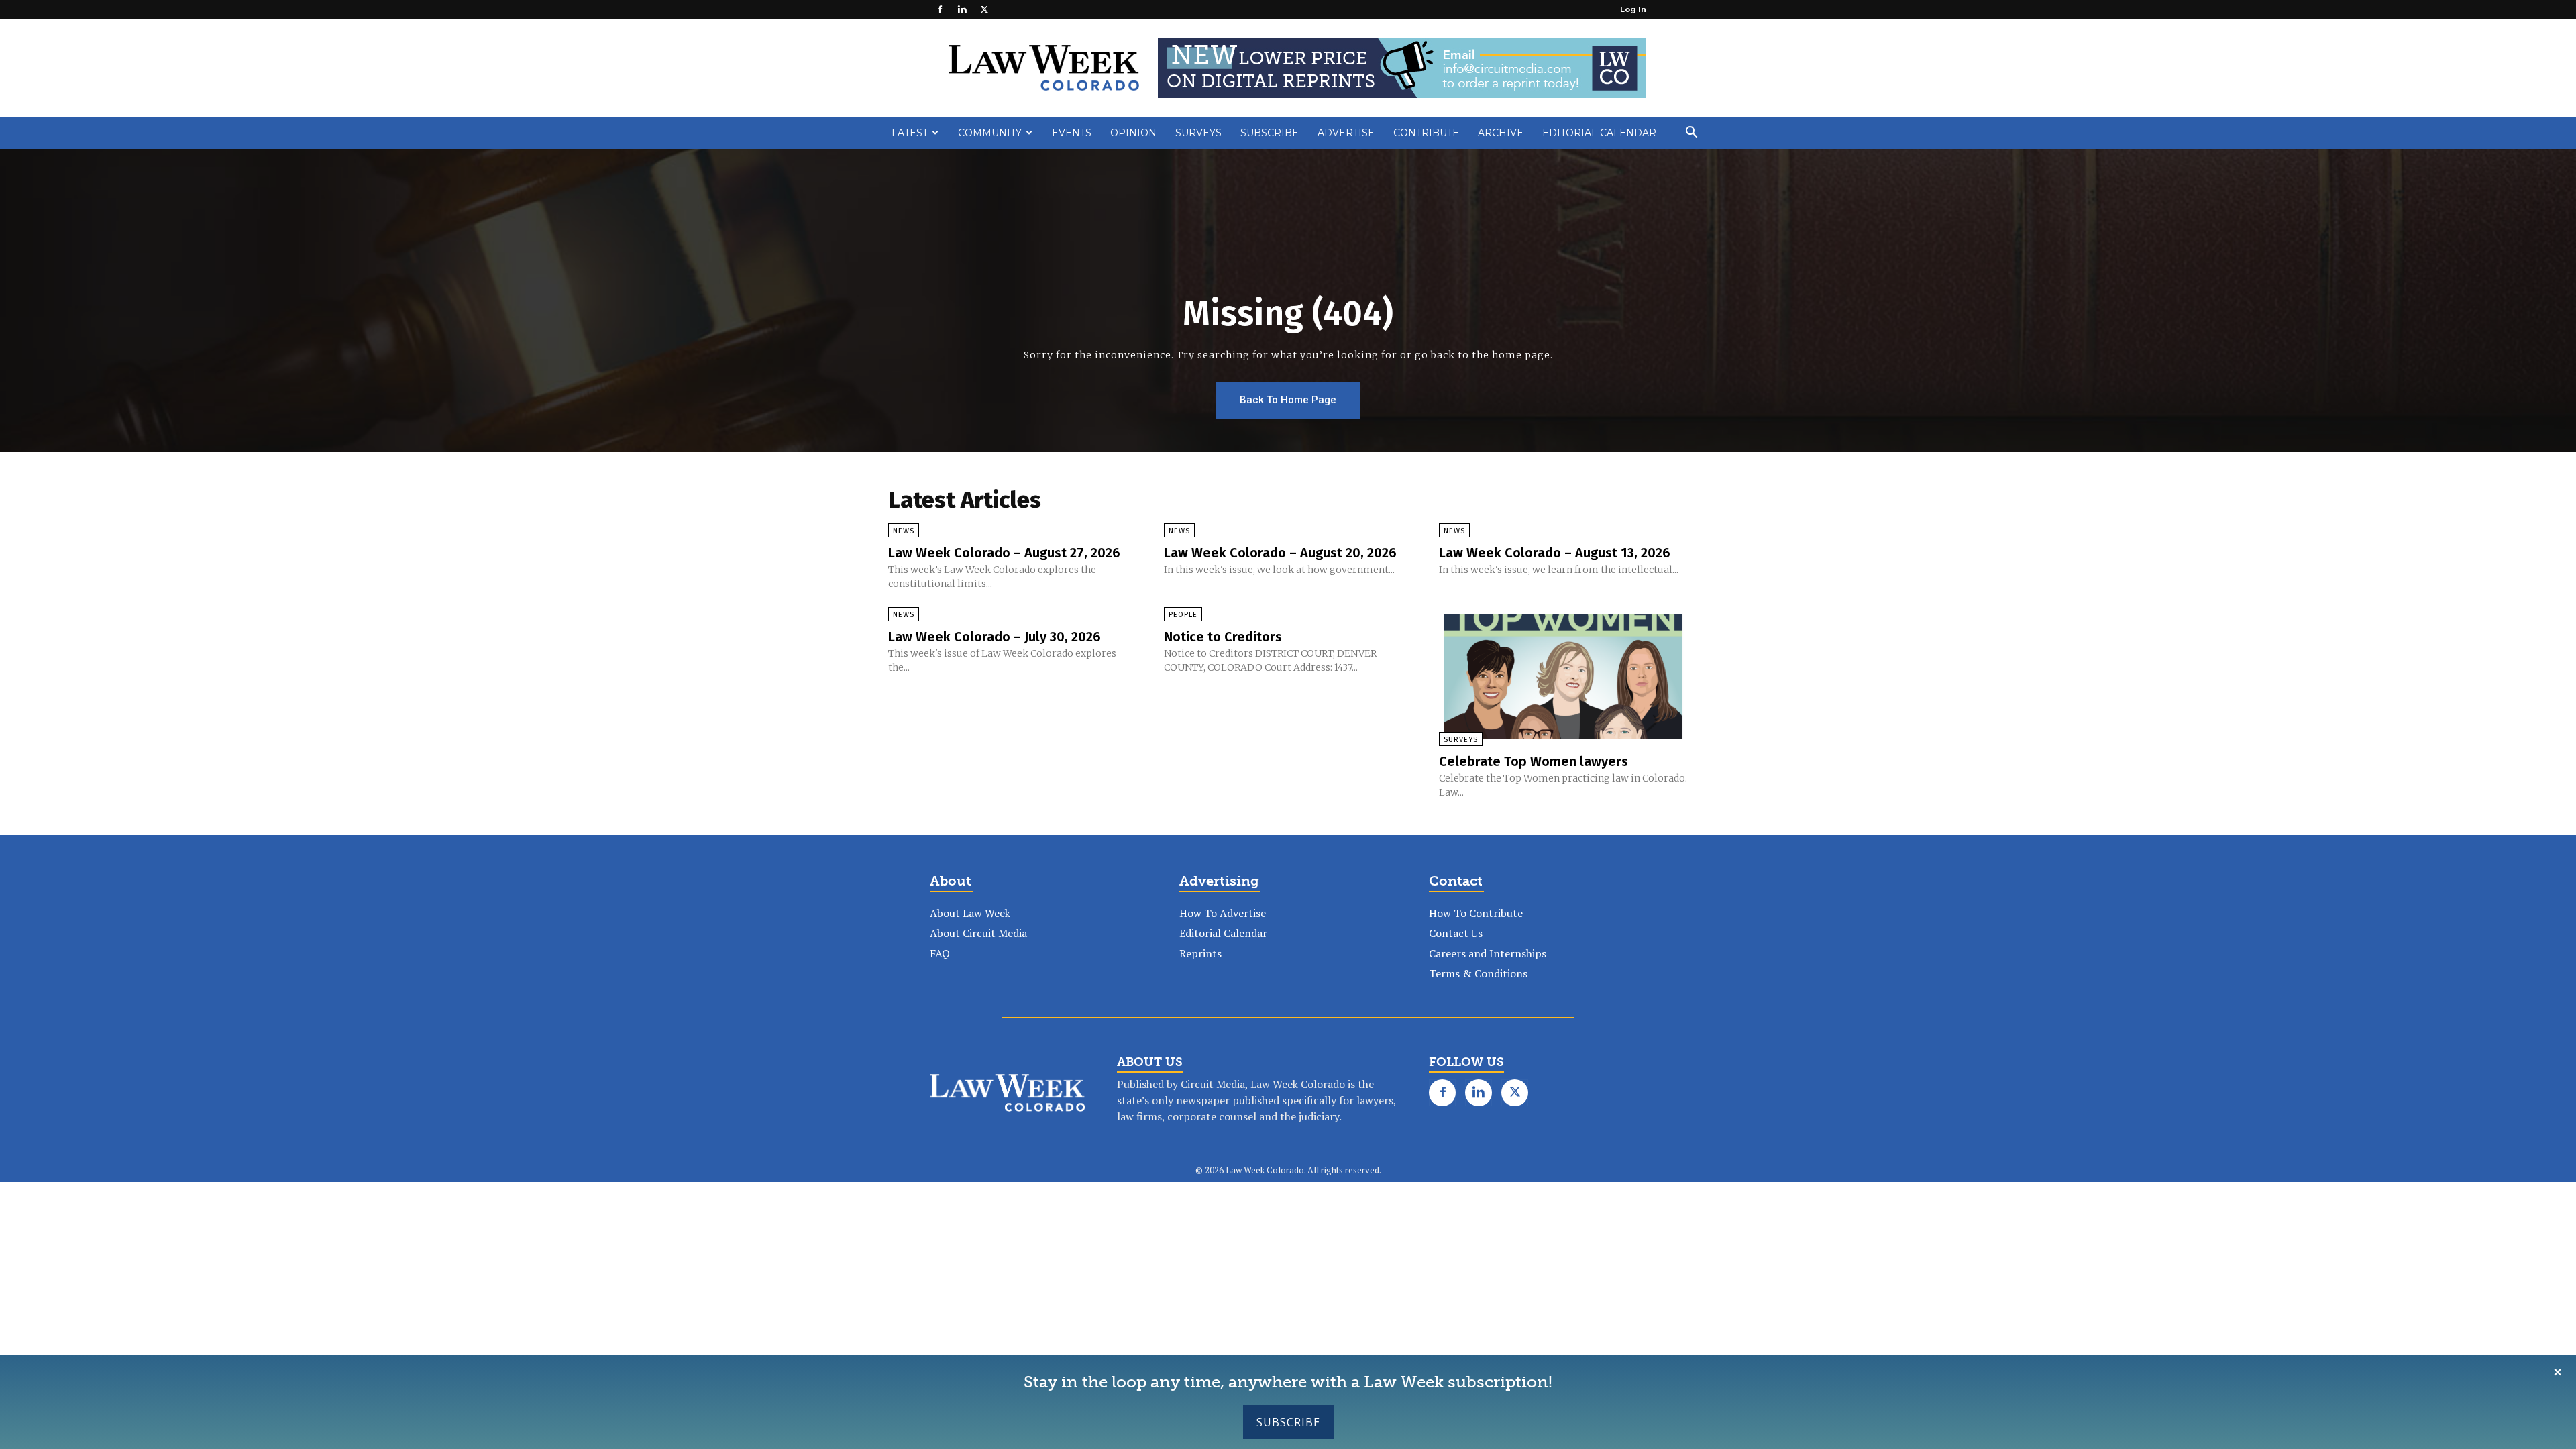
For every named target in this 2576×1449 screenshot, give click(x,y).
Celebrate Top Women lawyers (1534, 761)
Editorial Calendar (1599, 133)
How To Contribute (1476, 913)
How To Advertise (1223, 913)
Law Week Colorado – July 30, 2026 (995, 637)
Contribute (1426, 133)
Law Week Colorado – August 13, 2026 (1555, 553)
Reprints (1200, 953)
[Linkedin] (962, 9)
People (1183, 615)
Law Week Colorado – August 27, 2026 (1004, 553)
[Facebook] (940, 9)
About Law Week (970, 913)
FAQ (940, 953)
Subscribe (1288, 1422)
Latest (910, 133)
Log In (1633, 9)
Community (990, 133)
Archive (1501, 133)
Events (1072, 133)
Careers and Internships (1488, 953)
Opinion (1133, 133)
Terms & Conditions (1478, 973)
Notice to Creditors (1223, 637)
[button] (1691, 133)
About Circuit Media (978, 933)
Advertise (1346, 133)
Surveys (1198, 133)
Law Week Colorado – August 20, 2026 (1280, 553)
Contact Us (1456, 933)
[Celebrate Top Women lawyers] (1563, 676)
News (904, 531)
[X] (984, 9)
